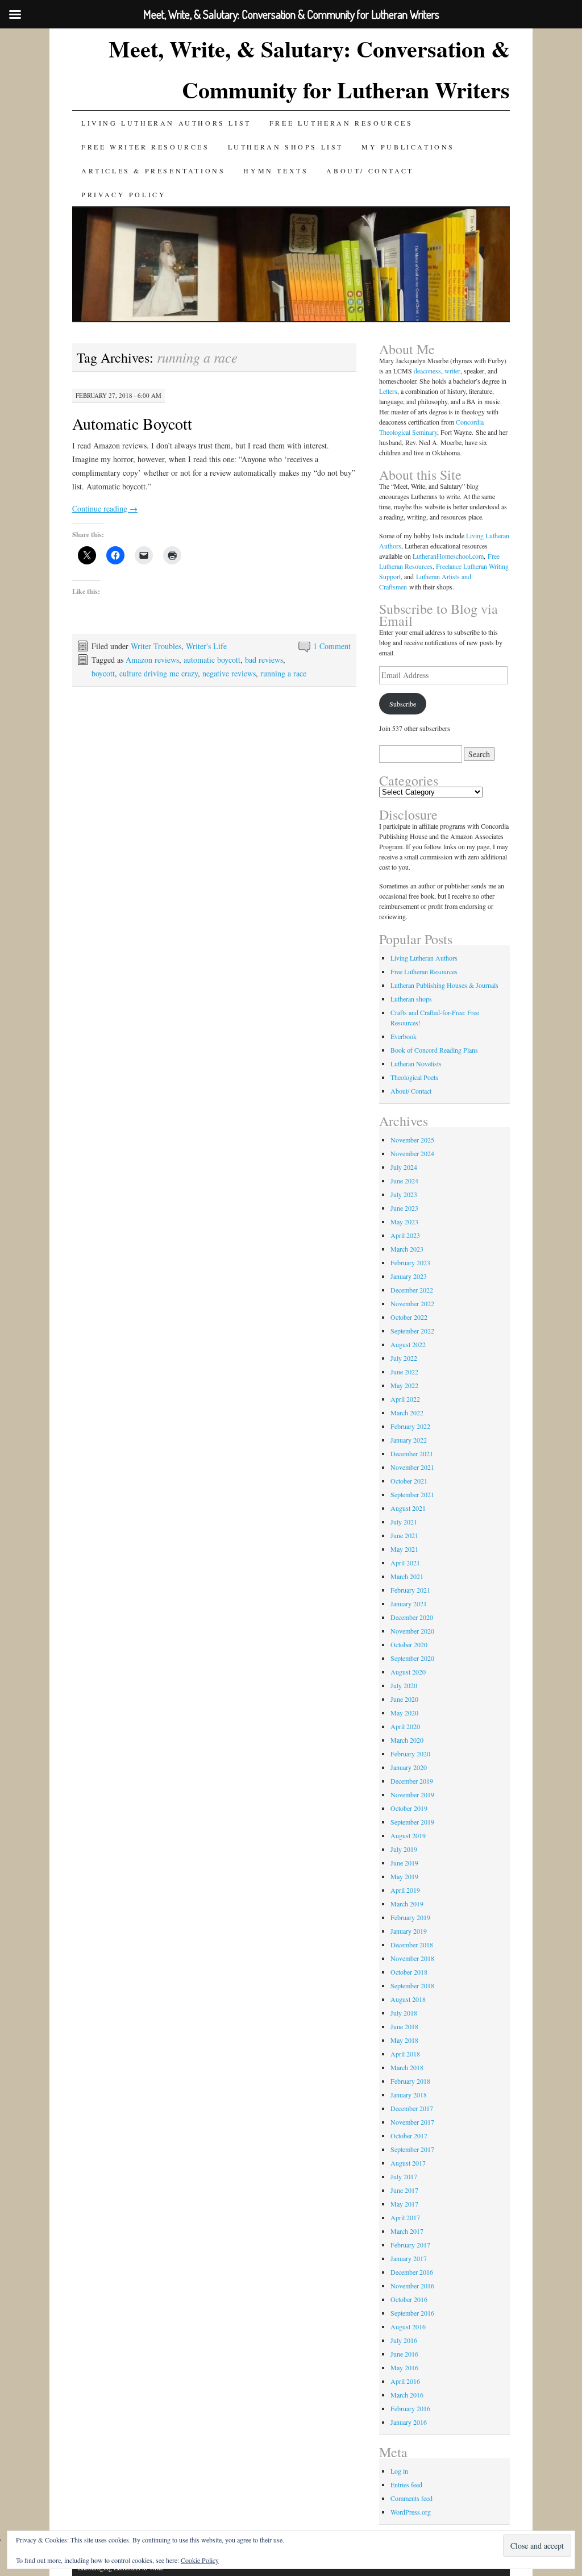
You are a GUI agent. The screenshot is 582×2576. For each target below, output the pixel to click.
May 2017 (404, 2204)
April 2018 (405, 2054)
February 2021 (410, 1590)
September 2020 (412, 1658)
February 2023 (410, 1262)
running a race (283, 673)
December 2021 (412, 1453)
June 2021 (404, 1535)
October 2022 (409, 1317)
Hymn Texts (276, 171)
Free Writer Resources (145, 147)
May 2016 (404, 2367)
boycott (103, 673)
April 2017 (405, 2217)
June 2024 (404, 1181)
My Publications (408, 147)
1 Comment (332, 646)
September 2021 (412, 1494)
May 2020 (404, 1713)
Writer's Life (206, 646)
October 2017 (409, 2135)
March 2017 (407, 2231)
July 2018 (404, 2013)
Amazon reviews (152, 660)
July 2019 (404, 1849)
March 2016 (407, 2395)
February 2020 (410, 1754)
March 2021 (407, 1576)
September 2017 (412, 2149)
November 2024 (412, 1153)
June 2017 (404, 2190)
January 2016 (409, 2422)
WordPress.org (411, 2512)
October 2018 (409, 1972)
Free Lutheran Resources (341, 123)
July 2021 (404, 1522)
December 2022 (412, 1290)
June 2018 (404, 2026)
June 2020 (404, 1699)
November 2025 (412, 1140)
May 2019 (404, 1876)
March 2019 (407, 1904)
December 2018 (412, 1945)
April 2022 (405, 1399)
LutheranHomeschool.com (448, 556)
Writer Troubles (156, 646)
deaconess (427, 371)
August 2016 (408, 2326)
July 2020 (404, 1685)
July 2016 (404, 2340)
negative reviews (229, 673)
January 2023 (409, 1276)
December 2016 (412, 2272)
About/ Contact (370, 171)
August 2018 (408, 1999)
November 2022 (412, 1303)
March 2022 (407, 1412)
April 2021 (405, 1563)
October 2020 (409, 1644)
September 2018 (412, 1985)
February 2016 (410, 2408)
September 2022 (412, 1331)
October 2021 (409, 1481)
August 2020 (408, 1672)
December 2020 (412, 1617)
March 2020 (407, 1740)
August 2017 (408, 2163)
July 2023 (404, 1194)
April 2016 (405, 2381)
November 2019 (412, 1794)
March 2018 (407, 2067)
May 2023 (404, 1221)
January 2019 (409, 1931)
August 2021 (408, 1508)
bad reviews (264, 660)
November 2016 (412, 2286)
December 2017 (412, 2108)
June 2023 (404, 1208)
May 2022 (404, 1385)
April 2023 (405, 1235)
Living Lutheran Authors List (166, 123)
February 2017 (410, 2245)
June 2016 (404, 2354)
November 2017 (412, 2122)
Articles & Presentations (153, 171)
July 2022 (404, 1358)
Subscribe (403, 704)
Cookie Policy (200, 2560)
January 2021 (409, 1603)
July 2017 (404, 2176)
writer (452, 371)
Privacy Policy (124, 194)
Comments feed (411, 2498)
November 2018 (412, 1958)
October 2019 (409, 1808)
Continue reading (105, 508)
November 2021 (412, 1467)
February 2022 (410, 1426)
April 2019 (405, 1890)
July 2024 (404, 1167)
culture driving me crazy (159, 673)
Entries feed (406, 2484)
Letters (388, 391)
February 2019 (410, 1917)
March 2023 (407, 1249)
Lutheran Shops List (286, 147)
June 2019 (404, 1863)
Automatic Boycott (132, 423)
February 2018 (410, 2081)
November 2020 (412, 1631)
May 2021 (404, 1549)
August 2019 (408, 1835)
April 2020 (405, 1726)
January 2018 (409, 2095)
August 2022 (408, 1344)
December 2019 (412, 1781)
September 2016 (412, 2313)
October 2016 (409, 2299)
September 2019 (412, 1822)
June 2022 (404, 1372)
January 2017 (409, 2258)
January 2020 (409, 1767)
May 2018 (404, 2040)
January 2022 (409, 1440)
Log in (399, 2471)
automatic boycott (212, 660)
